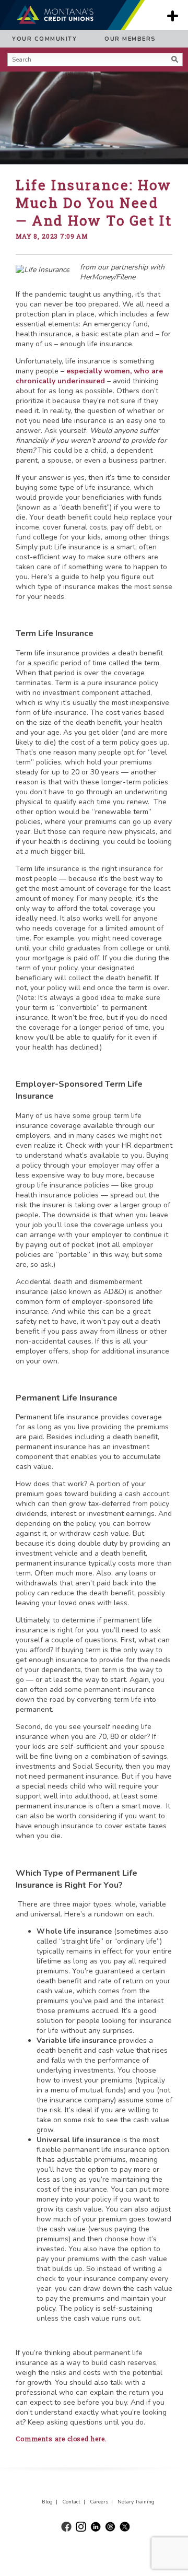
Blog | (51, 2502)
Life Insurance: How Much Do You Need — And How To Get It (94, 203)
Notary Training (136, 2502)
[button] (10, 73)
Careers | (103, 2502)
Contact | (75, 2502)
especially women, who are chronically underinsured (89, 376)
